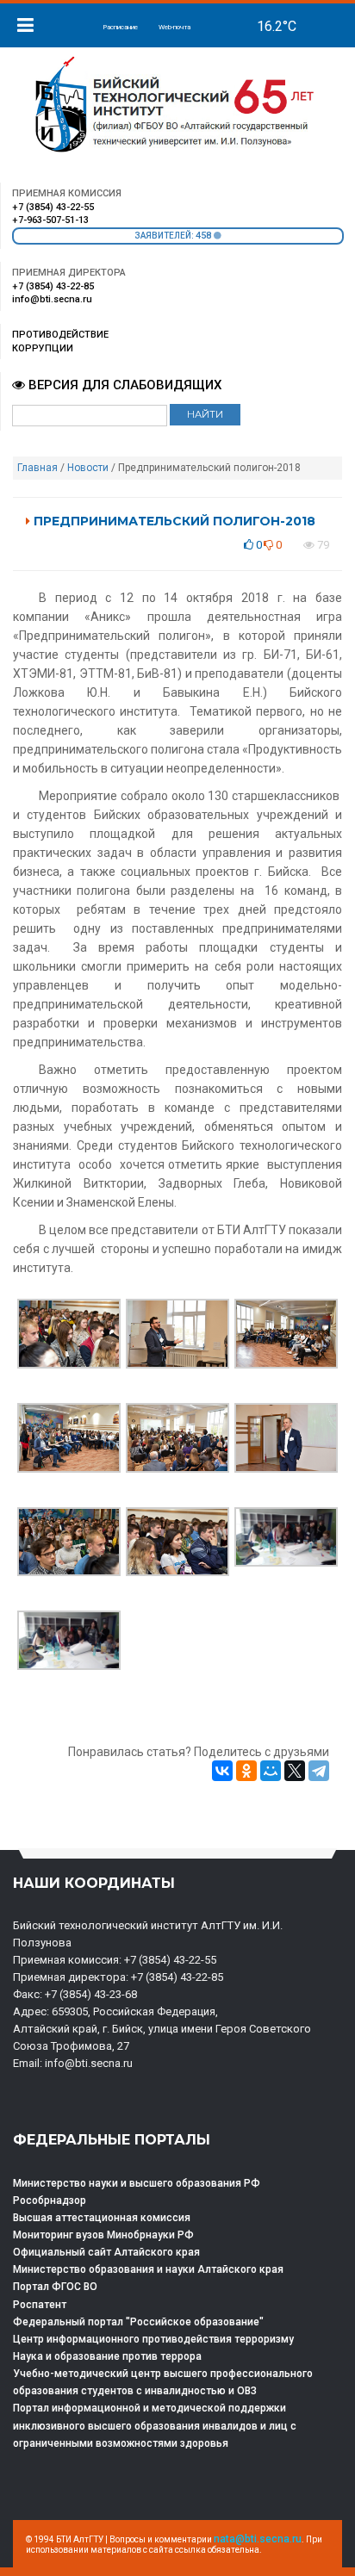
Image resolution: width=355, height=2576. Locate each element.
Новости (88, 468)
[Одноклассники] (246, 1771)
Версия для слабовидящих (123, 385)
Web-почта (174, 27)
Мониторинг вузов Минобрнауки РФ (103, 2235)
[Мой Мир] (271, 1771)
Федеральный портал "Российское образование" (138, 2322)
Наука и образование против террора (107, 2356)
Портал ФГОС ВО (55, 2287)
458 (205, 236)
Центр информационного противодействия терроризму (153, 2339)
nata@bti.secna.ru (258, 2539)
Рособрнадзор (50, 2200)
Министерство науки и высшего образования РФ (137, 2183)
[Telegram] (319, 1771)
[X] (295, 1771)
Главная (37, 468)
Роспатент (40, 2305)
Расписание (120, 27)
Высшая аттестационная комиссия (102, 2218)
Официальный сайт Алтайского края (106, 2252)
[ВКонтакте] (222, 1771)
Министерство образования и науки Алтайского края (148, 2269)
